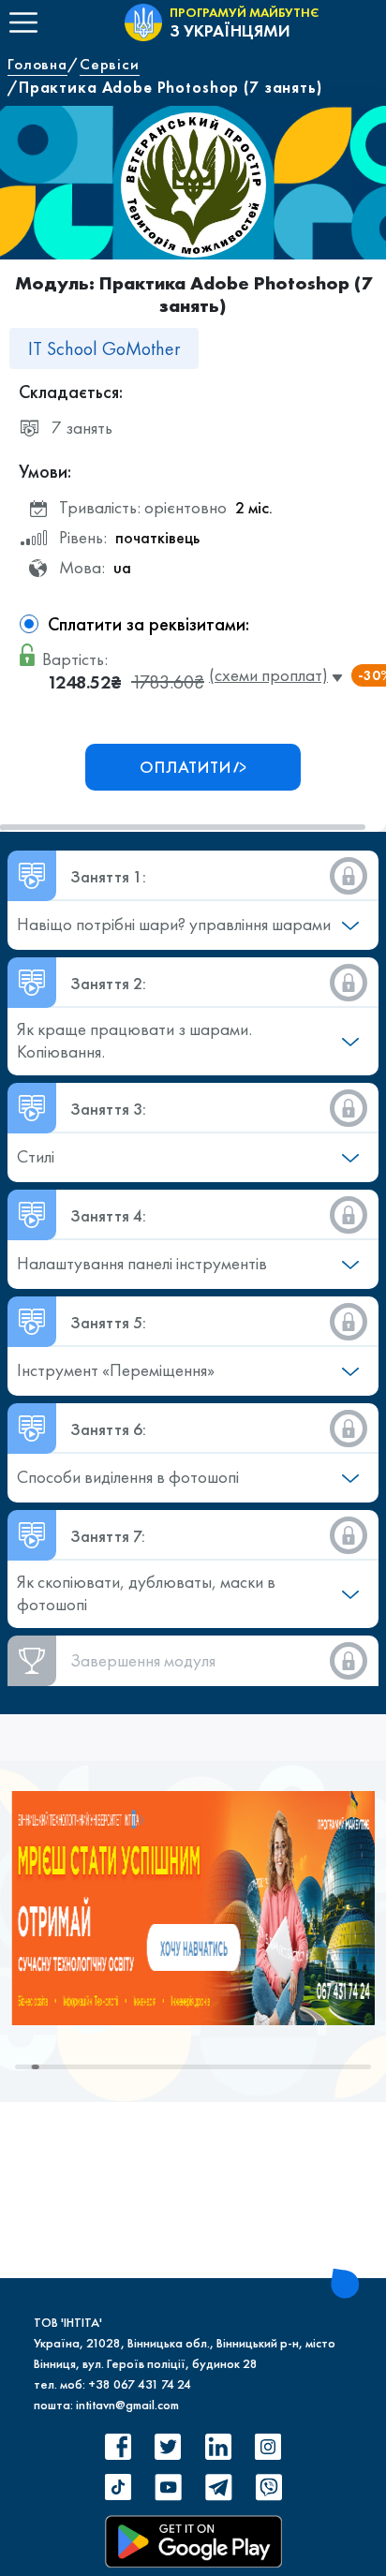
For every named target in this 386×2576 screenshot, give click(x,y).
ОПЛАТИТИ (186, 767)
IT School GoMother (104, 348)
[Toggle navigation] (23, 22)
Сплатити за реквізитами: (148, 624)
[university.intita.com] (193, 1906)
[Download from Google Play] (193, 2541)
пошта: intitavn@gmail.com (106, 2405)
